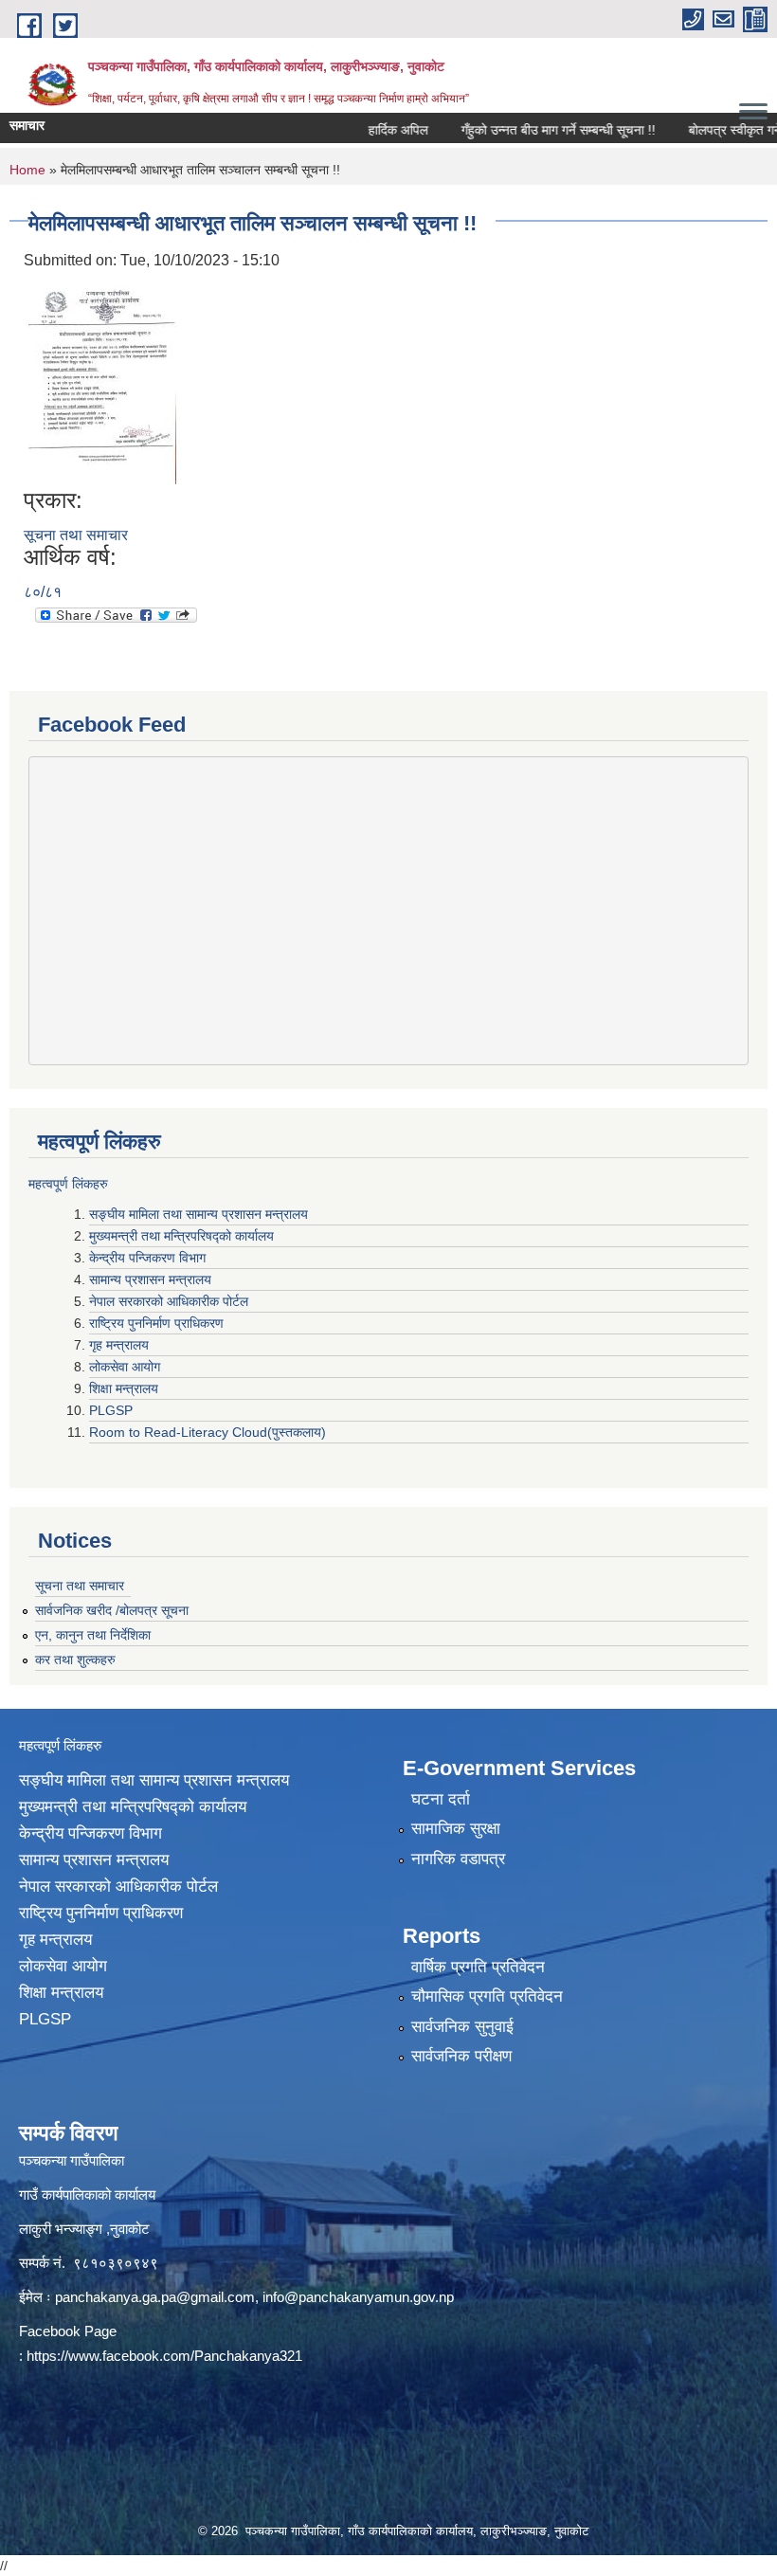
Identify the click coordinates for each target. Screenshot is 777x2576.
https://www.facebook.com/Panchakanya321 (164, 2356)
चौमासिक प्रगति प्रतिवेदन (487, 1996)
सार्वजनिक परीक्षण (461, 2056)
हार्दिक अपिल (372, 130)
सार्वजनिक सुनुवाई (462, 2027)
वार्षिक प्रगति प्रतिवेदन (478, 1967)
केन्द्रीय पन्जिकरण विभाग (149, 1258)
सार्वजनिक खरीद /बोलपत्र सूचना (112, 1610)
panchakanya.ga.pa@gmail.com (155, 2297)
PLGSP (113, 1410)
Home (27, 170)
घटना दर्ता (441, 1799)
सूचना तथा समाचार (76, 535)
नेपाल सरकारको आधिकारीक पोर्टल (171, 1301)
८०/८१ (43, 592)
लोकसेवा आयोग (126, 1367)
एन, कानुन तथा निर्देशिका (93, 1635)
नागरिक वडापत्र (458, 1859)
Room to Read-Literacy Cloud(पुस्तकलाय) (208, 1432)
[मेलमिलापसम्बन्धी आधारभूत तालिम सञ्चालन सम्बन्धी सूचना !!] (102, 379)
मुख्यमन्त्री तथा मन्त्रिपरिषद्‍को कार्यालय (181, 1236)
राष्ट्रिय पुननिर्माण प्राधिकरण (158, 1323)
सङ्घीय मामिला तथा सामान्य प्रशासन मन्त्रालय (199, 1214)
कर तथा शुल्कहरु (75, 1660)
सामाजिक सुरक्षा (456, 1829)
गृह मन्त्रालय (121, 1345)
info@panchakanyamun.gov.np (358, 2297)
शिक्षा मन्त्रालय (126, 1388)
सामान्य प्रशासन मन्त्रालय (152, 1279)
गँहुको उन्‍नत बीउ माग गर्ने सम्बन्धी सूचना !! (532, 130)
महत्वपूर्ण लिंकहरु (68, 1184)
